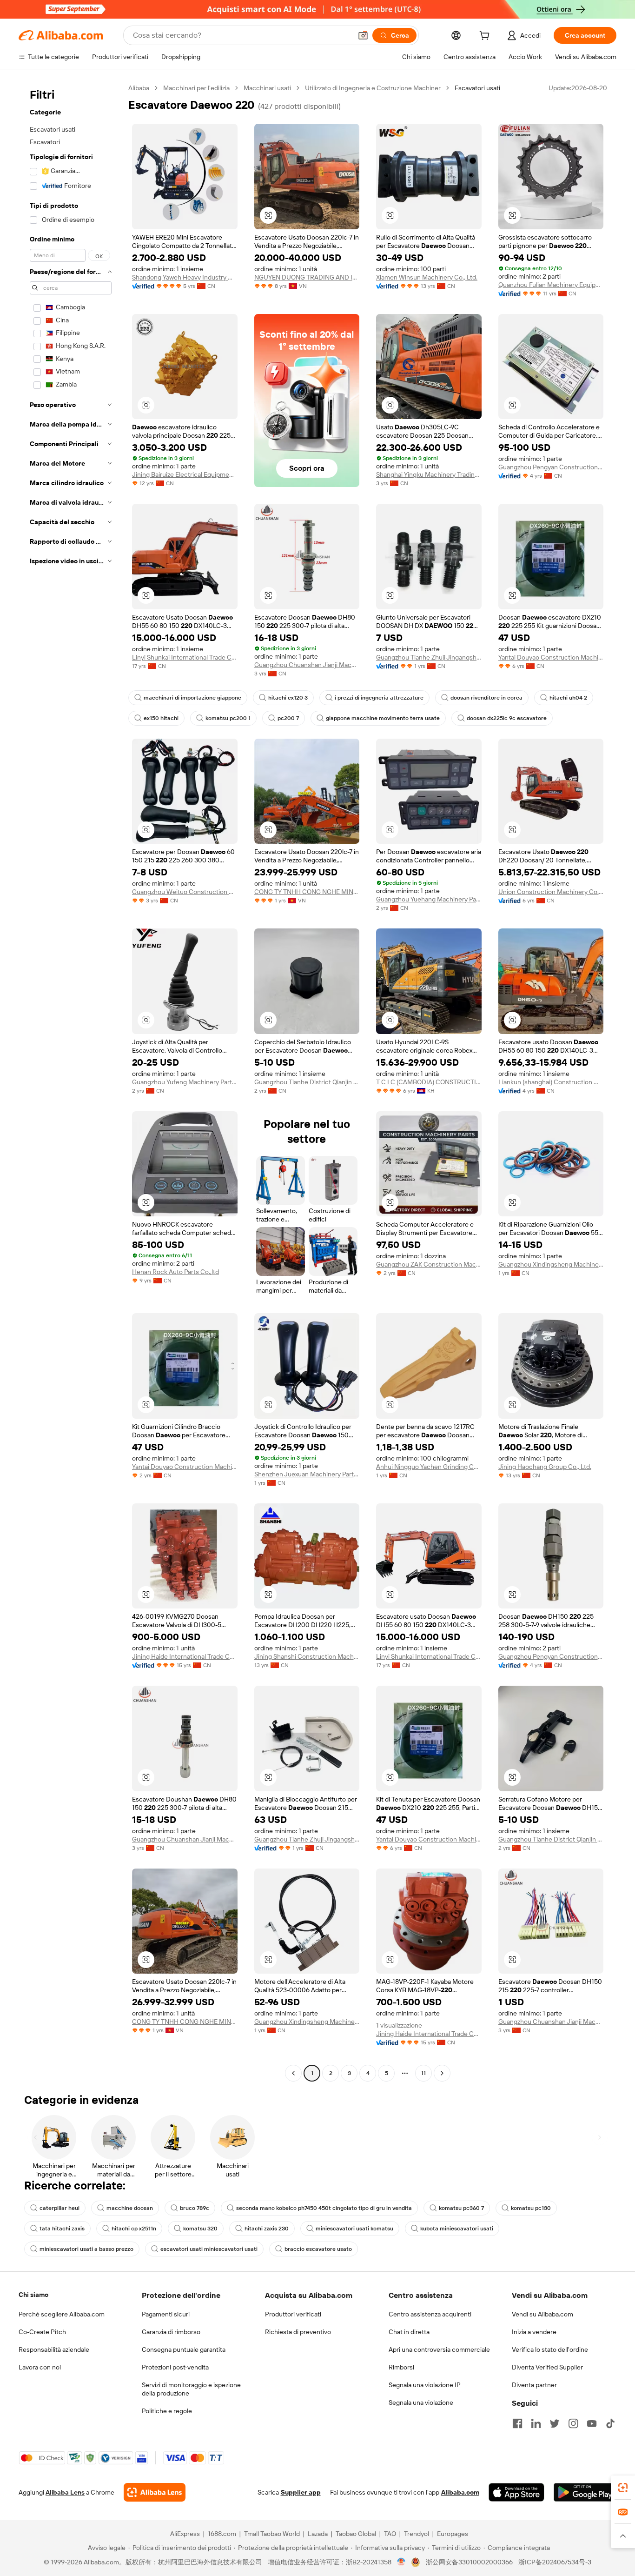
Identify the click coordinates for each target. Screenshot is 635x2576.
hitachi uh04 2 (568, 698)
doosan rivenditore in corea (486, 698)
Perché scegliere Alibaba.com (62, 2314)
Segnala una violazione (421, 2402)
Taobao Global (356, 2534)
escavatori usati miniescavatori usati (209, 2249)
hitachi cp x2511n (134, 2229)
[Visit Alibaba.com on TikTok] (610, 2423)
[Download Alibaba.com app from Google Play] (585, 2492)
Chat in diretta (409, 2332)
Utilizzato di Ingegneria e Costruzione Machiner (373, 88)
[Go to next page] (442, 2073)
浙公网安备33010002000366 (469, 2562)
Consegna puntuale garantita (184, 2349)
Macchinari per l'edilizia (196, 88)
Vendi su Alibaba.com (542, 2314)
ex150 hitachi (161, 718)
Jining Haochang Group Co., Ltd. (545, 1467)
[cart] (486, 37)
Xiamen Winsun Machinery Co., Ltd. (427, 277)
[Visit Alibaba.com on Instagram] (573, 2423)
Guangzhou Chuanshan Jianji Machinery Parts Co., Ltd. (307, 665)
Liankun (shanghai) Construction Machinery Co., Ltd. (551, 1082)
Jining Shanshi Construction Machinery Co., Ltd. (307, 1656)
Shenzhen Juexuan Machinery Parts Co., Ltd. (307, 1474)
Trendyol (417, 2534)
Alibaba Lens (65, 2492)
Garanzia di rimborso (171, 2332)
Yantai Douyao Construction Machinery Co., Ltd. (551, 657)
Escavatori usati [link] (477, 88)
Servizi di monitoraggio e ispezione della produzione (191, 2389)
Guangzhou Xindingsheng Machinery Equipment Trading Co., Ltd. (551, 1264)
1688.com (222, 2534)
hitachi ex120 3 (288, 698)
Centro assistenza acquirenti (430, 2314)
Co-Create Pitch (42, 2332)
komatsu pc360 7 (461, 2208)
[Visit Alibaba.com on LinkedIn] (536, 2423)
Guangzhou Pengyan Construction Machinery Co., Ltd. (551, 467)
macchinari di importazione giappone (192, 698)
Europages (453, 2534)
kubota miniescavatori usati (457, 2229)
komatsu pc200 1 (228, 718)
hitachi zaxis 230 (267, 2229)
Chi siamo (33, 2295)
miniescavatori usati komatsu (354, 2229)
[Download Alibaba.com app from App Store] (516, 2492)
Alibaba (139, 88)
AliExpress (185, 2534)
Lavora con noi (40, 2367)
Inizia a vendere (534, 2332)
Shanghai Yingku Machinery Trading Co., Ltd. (429, 474)
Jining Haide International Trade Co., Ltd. (185, 1656)
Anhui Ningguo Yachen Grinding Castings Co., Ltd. (429, 1467)
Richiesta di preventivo (298, 2332)
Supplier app (301, 2492)
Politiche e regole (167, 2411)
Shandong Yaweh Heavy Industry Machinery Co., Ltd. (185, 277)
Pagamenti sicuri (166, 2314)
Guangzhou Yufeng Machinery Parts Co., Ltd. (185, 1082)
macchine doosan (130, 2208)
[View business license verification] (401, 2562)
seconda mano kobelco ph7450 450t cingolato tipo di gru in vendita (324, 2208)
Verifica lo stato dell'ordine (550, 2349)
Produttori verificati (293, 2314)
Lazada (318, 2534)
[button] (363, 35)
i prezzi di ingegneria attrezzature (379, 698)
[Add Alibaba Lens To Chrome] (155, 2492)
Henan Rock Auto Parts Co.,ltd (175, 1272)
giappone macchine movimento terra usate (383, 718)
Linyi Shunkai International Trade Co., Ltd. (185, 657)
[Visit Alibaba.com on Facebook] (517, 2423)
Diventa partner (534, 2385)
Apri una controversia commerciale (439, 2349)
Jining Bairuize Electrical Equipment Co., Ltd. (185, 474)
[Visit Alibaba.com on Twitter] (555, 2423)
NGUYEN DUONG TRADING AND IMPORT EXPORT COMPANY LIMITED (307, 277)
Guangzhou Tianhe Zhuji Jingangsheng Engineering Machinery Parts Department (429, 657)
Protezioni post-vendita (175, 2367)
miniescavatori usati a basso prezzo (86, 2249)
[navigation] (71, 1082)
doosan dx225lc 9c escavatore (507, 718)
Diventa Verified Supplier (547, 2367)
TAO (390, 2534)
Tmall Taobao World (272, 2534)
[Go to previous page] (293, 2073)
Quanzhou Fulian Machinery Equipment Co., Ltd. (551, 285)
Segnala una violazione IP (425, 2385)
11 (423, 2073)
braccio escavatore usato (318, 2249)
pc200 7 (288, 718)
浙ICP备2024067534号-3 (555, 2562)
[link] (623, 2488)
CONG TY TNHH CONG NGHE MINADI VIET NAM (307, 892)
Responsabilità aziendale (54, 2349)
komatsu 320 (200, 2229)
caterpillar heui (60, 2208)
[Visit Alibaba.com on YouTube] (592, 2423)
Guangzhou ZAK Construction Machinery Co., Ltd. (429, 1264)
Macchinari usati (267, 88)
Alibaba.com (460, 2492)
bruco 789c (195, 2208)
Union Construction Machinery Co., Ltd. (551, 892)
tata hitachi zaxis (62, 2229)
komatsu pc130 (531, 2208)
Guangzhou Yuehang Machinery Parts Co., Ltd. (429, 899)
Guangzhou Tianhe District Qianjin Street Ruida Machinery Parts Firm (307, 1082)
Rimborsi (401, 2367)
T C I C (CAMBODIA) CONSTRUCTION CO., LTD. (429, 1082)
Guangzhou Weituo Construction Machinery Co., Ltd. (185, 892)
